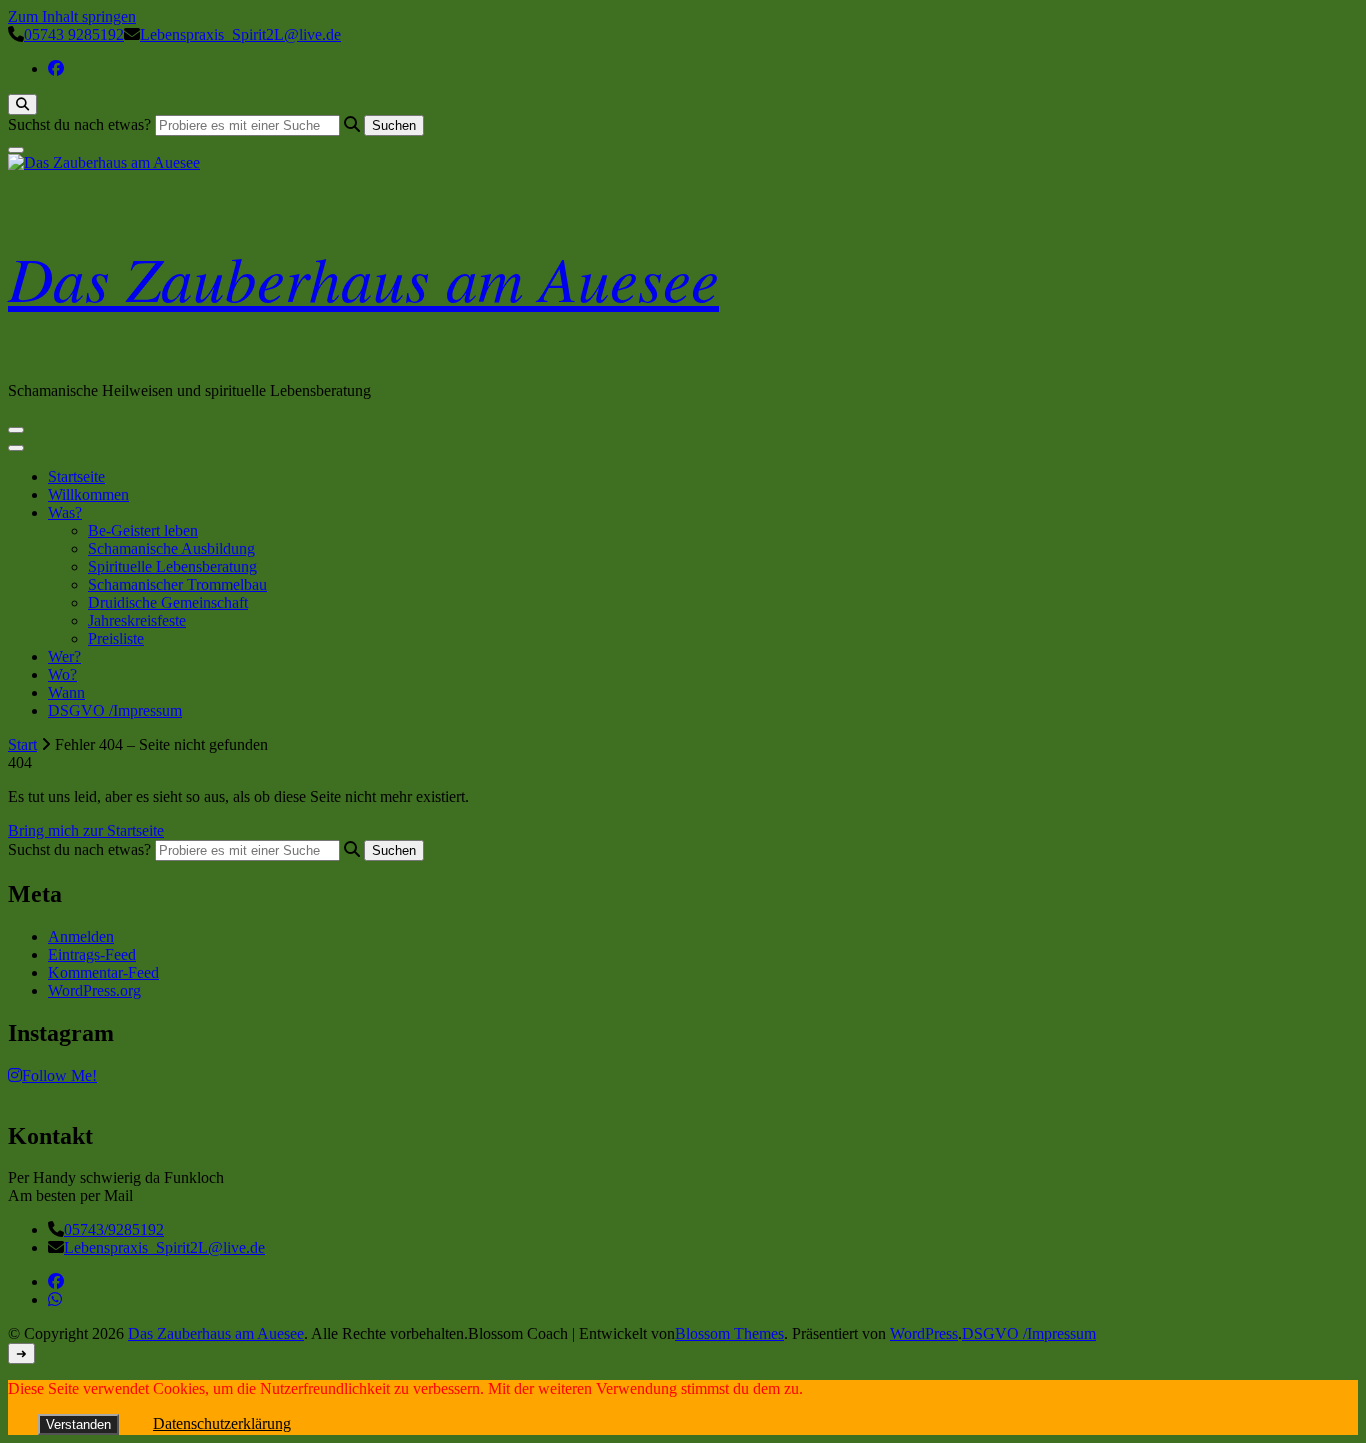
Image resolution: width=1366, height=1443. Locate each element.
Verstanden (78, 1424)
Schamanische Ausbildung (171, 548)
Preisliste (116, 638)
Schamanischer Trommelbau (177, 584)
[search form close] (16, 150)
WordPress (924, 1333)
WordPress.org (94, 990)
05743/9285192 (114, 1229)
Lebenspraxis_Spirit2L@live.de (164, 1247)
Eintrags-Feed (92, 954)
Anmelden (81, 936)
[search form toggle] (22, 104)
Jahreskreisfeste (137, 620)
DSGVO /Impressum (115, 710)
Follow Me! (59, 1075)
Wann (66, 692)
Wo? (62, 674)
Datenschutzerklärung (222, 1423)
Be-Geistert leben (143, 530)
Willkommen (88, 494)
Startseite (76, 476)
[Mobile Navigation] (16, 430)
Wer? (64, 656)
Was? (65, 512)
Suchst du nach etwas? (79, 124)
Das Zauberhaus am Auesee (363, 277)
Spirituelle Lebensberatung (172, 566)
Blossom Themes (729, 1333)
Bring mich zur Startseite (86, 830)
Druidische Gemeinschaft (168, 602)
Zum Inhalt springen (72, 16)
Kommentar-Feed (103, 972)
